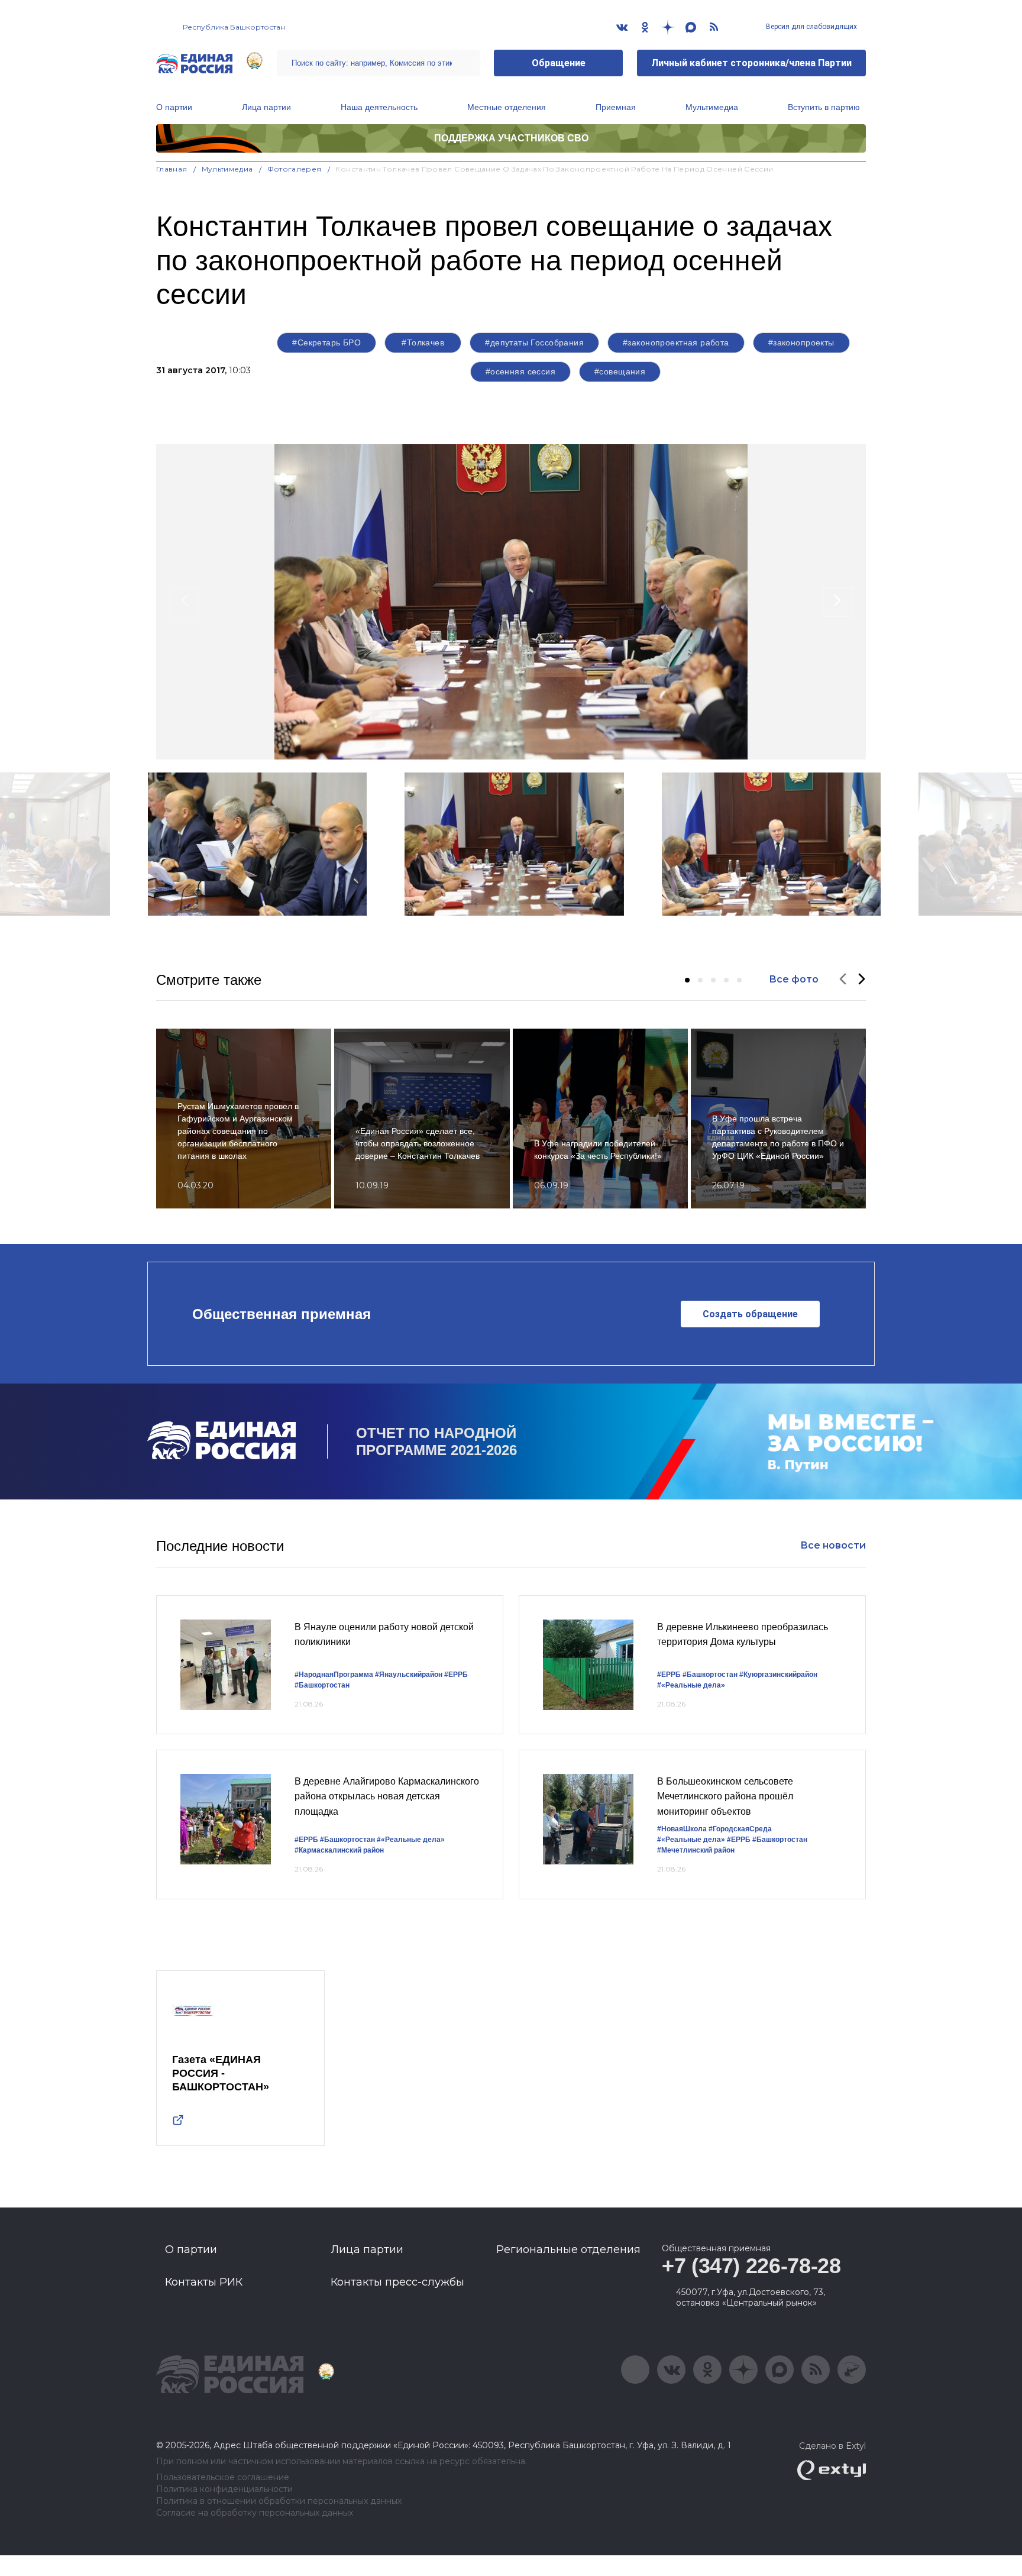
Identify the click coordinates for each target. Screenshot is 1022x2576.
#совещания (620, 371)
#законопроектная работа (676, 342)
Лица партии (266, 107)
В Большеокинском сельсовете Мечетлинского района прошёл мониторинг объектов (725, 1796)
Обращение (559, 63)
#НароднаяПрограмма (334, 1675)
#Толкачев (423, 342)
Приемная (616, 107)
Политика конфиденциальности (224, 2489)
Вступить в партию (824, 107)
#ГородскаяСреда (740, 1829)
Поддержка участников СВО (511, 138)
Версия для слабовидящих (811, 27)
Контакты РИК (204, 2282)
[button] (687, 980)
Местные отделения (507, 107)
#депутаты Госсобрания (534, 342)
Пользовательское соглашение (223, 2478)
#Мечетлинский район (696, 1850)
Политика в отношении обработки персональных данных (279, 2501)
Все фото (794, 979)
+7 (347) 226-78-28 (751, 2266)
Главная (172, 169)
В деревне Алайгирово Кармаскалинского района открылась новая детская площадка (387, 1796)
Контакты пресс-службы (397, 2282)
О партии (174, 107)
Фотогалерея (295, 169)
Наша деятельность (379, 107)
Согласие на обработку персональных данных (255, 2513)
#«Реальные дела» (691, 1685)
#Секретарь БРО (326, 342)
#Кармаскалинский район (339, 1850)
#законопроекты (801, 342)
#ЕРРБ (456, 1675)
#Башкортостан (322, 1685)
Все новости (833, 1545)
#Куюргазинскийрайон (778, 1675)
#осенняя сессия (520, 371)
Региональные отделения (568, 2249)
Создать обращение (750, 1314)
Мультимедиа (712, 107)
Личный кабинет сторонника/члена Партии (751, 63)
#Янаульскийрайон (409, 1675)
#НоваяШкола (682, 1829)
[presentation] (185, 602)
